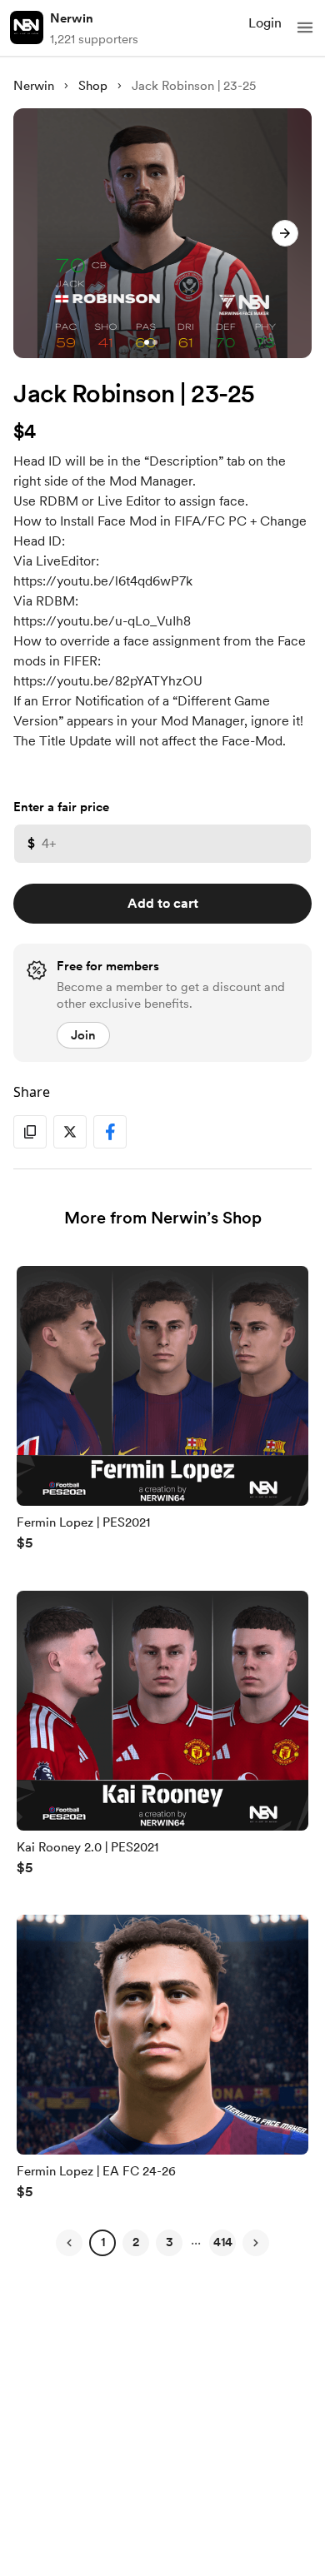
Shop (93, 86)
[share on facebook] (110, 1132)
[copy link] (30, 1132)
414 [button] (223, 2242)
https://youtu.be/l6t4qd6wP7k (103, 581)
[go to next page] (256, 2243)
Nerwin (72, 18)
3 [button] (170, 2242)
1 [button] (103, 2242)
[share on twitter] (70, 1132)
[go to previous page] (69, 2243)
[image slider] (162, 233)
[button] (305, 27)
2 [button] (136, 2242)
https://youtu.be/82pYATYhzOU (108, 681)
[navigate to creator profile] (27, 27)
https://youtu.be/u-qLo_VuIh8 (102, 621)
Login (265, 23)
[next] (285, 233)
